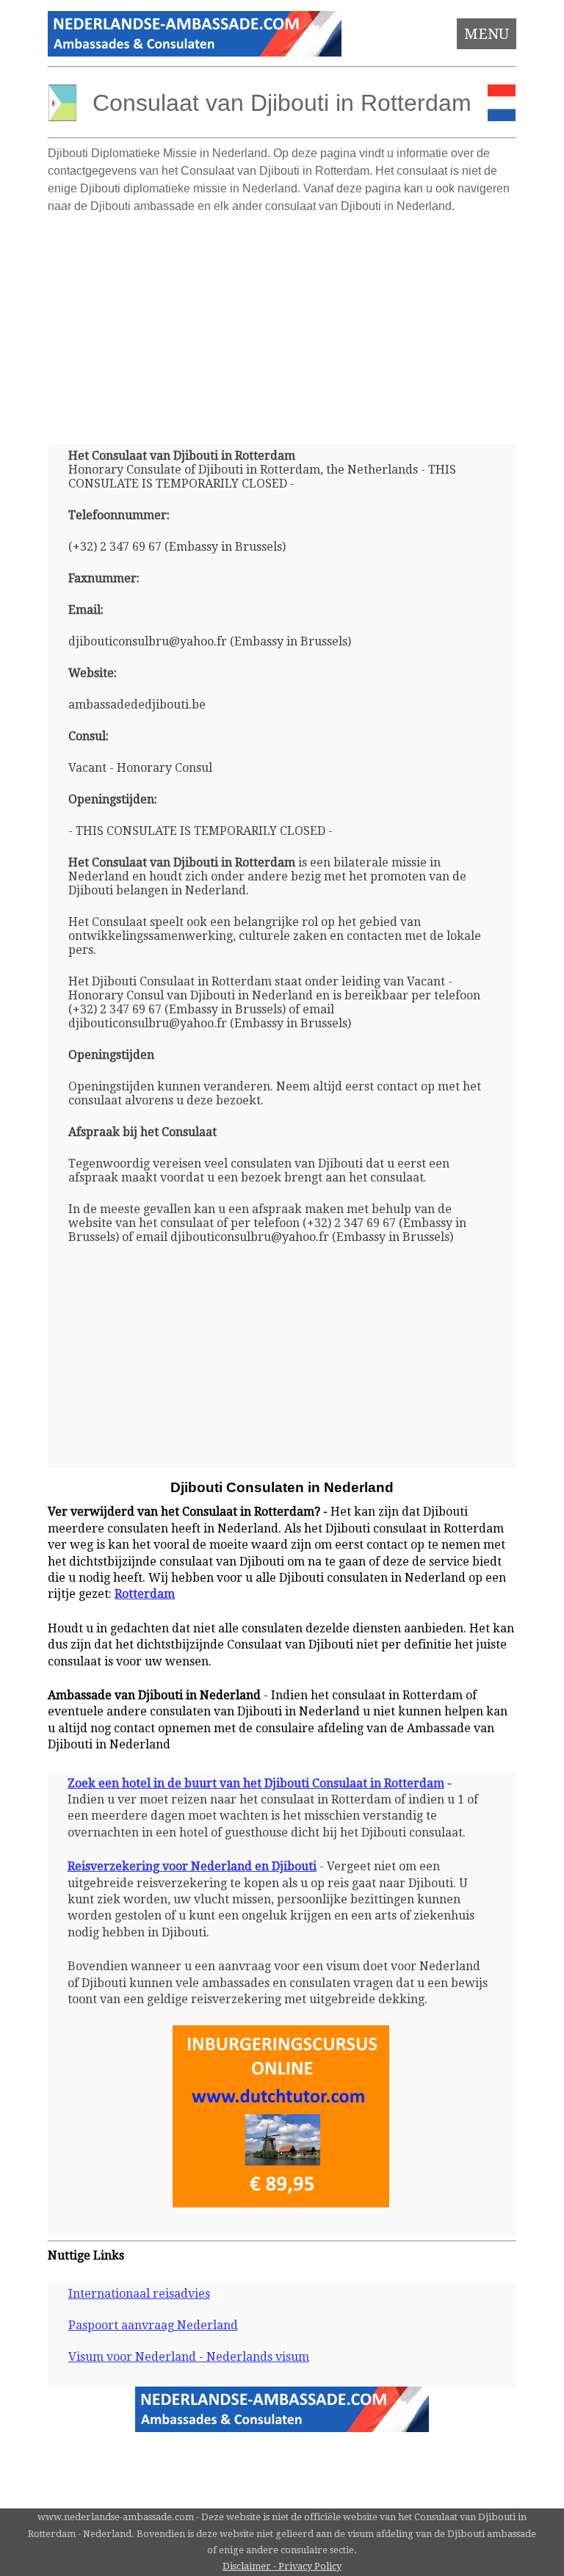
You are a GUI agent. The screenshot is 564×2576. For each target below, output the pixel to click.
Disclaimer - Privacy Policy (282, 2566)
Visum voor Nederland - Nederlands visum (189, 2357)
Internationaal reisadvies (139, 2294)
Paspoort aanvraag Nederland (153, 2325)
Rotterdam (145, 1594)
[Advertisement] (282, 323)
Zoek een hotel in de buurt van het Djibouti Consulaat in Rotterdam (256, 1783)
